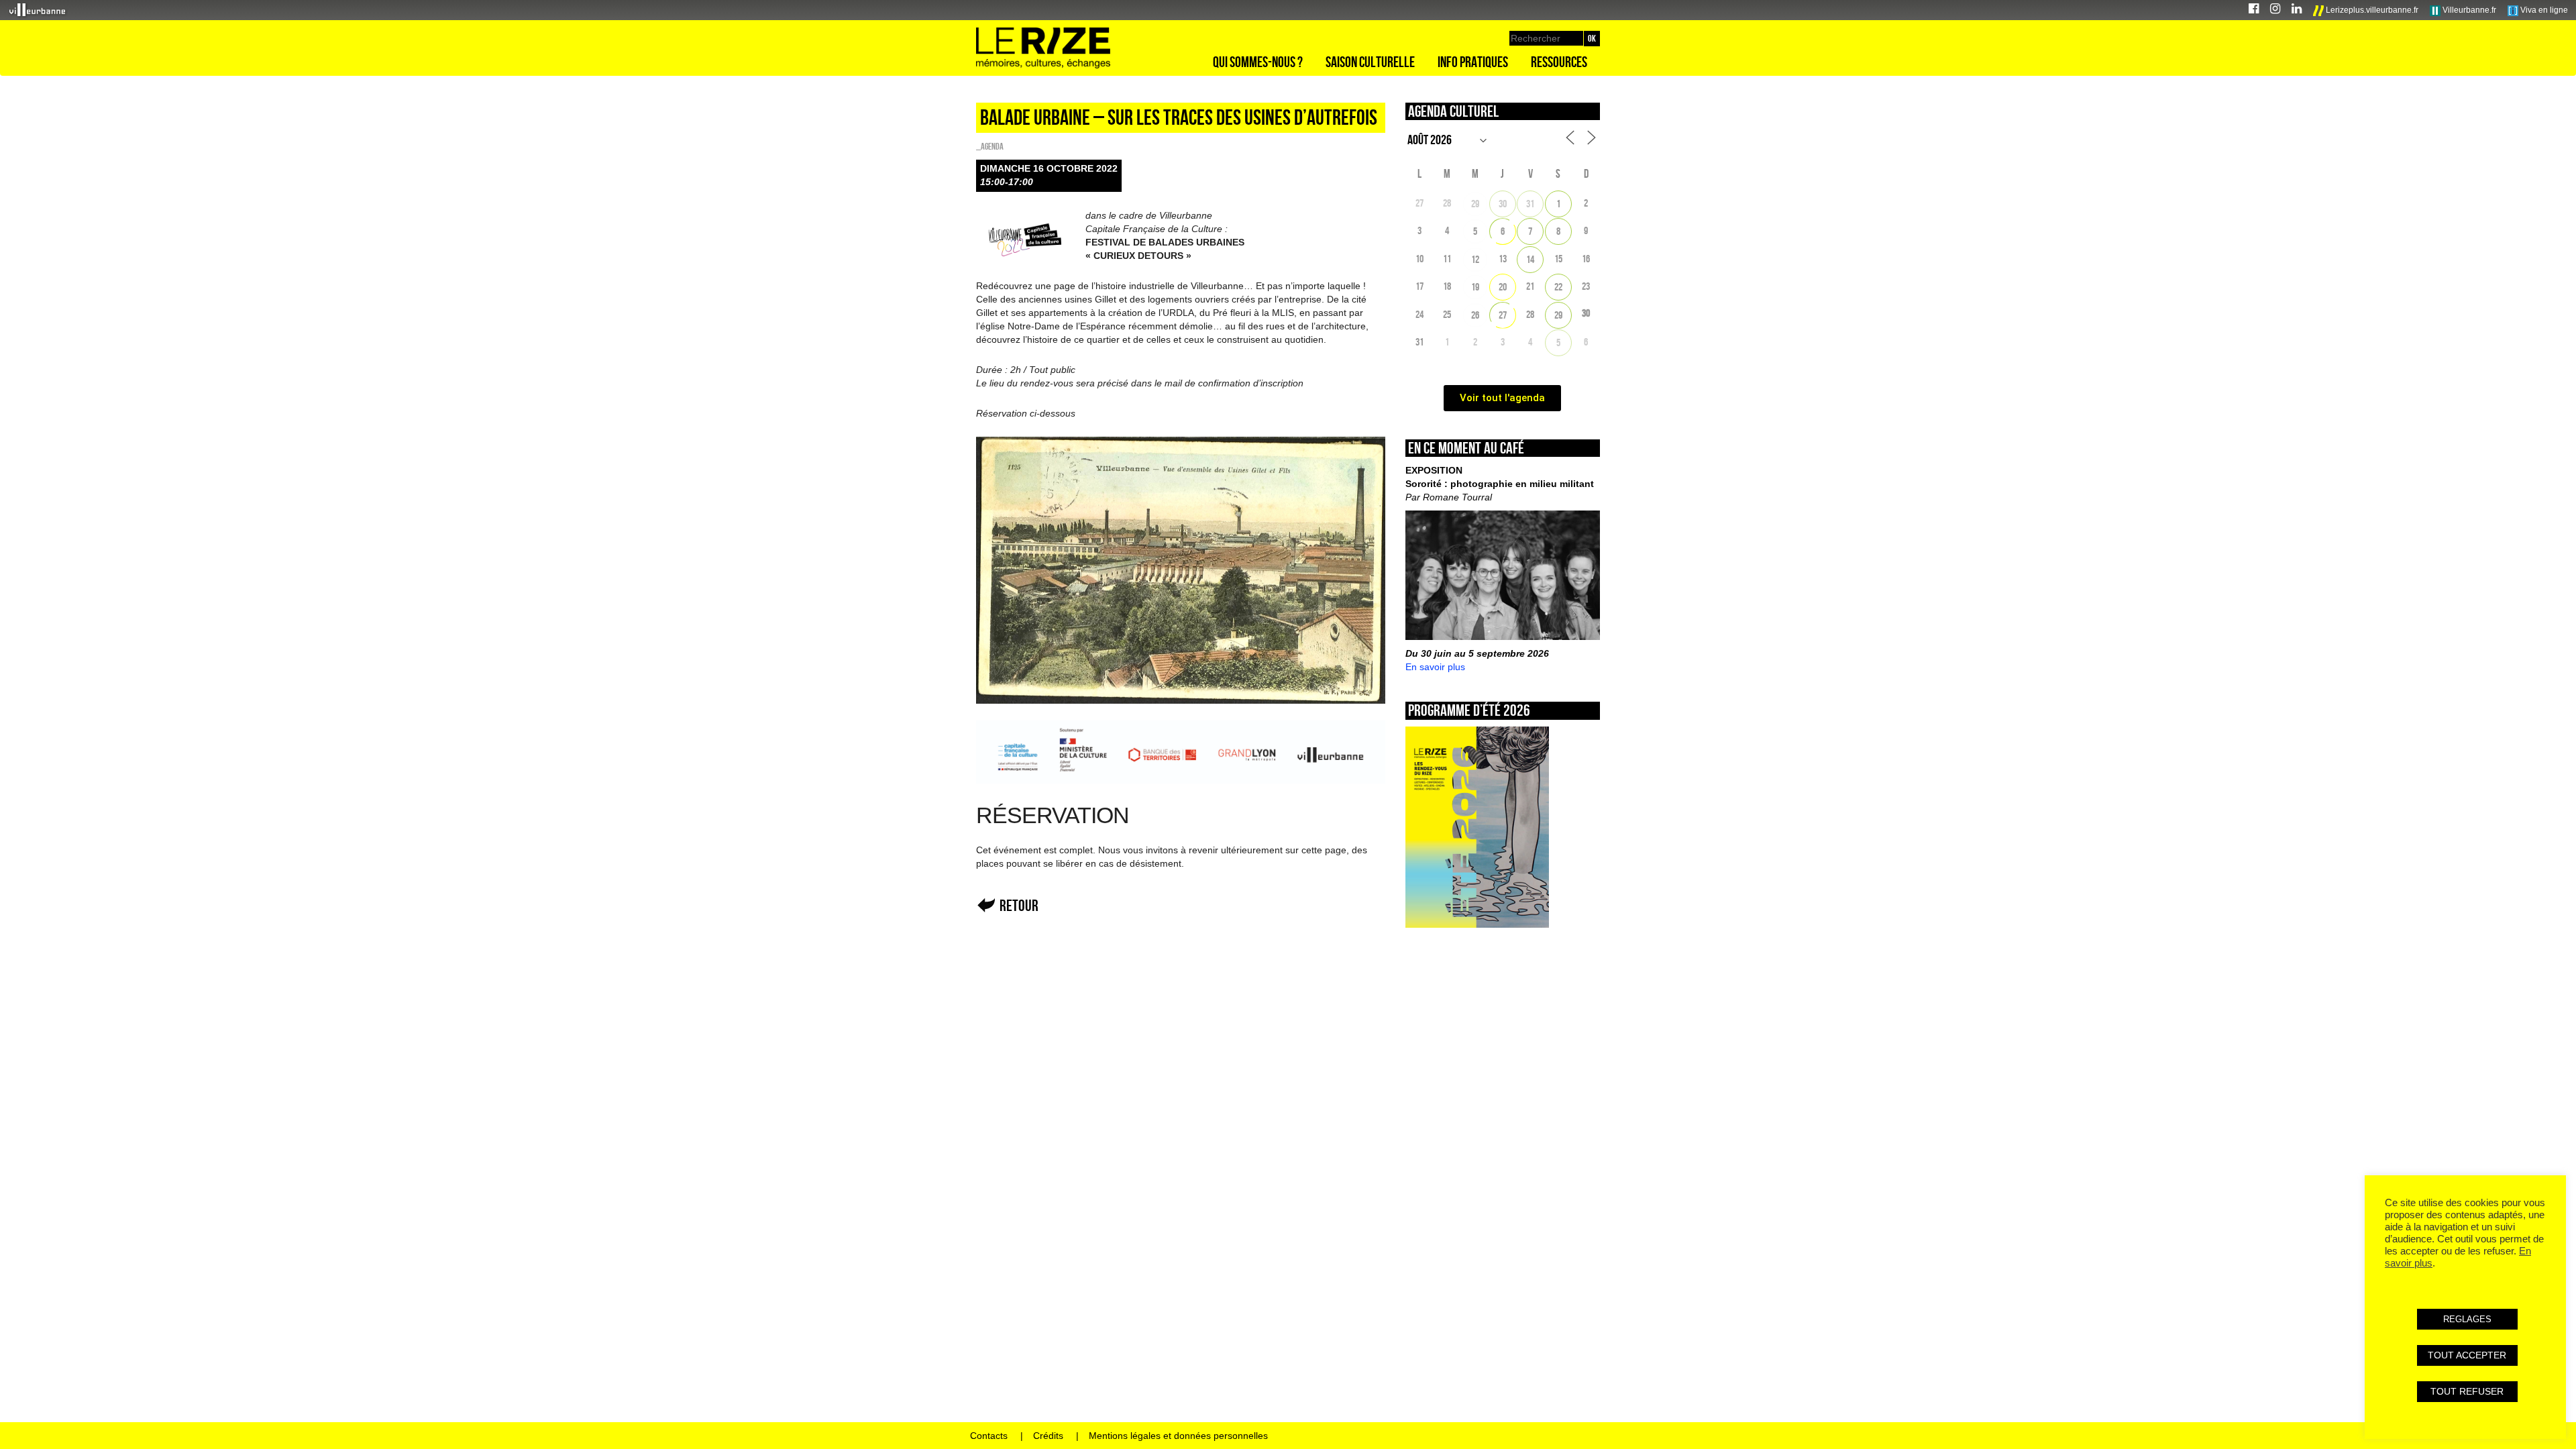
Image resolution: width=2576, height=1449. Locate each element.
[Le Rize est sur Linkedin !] (2297, 10)
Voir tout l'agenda (1502, 398)
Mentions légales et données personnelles (1178, 1436)
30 (1503, 204)
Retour (1019, 905)
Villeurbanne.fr (2468, 10)
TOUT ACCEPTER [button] (2467, 1355)
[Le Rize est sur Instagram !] (2275, 10)
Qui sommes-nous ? (1258, 62)
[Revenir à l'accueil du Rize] (1043, 48)
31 (1530, 204)
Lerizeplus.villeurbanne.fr (2371, 10)
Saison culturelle (1370, 62)
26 (1475, 315)
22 (1558, 287)
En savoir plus (1435, 667)
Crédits (1048, 1436)
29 (1475, 204)
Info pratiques (1473, 62)
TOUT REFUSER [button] (2467, 1391)
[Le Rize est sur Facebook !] (2254, 10)
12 (1475, 259)
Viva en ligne (2543, 10)
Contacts (989, 1436)
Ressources (1559, 62)
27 (1503, 315)
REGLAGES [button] (2467, 1319)
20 (1503, 287)
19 (1475, 287)
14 (1530, 259)
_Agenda (990, 146)
